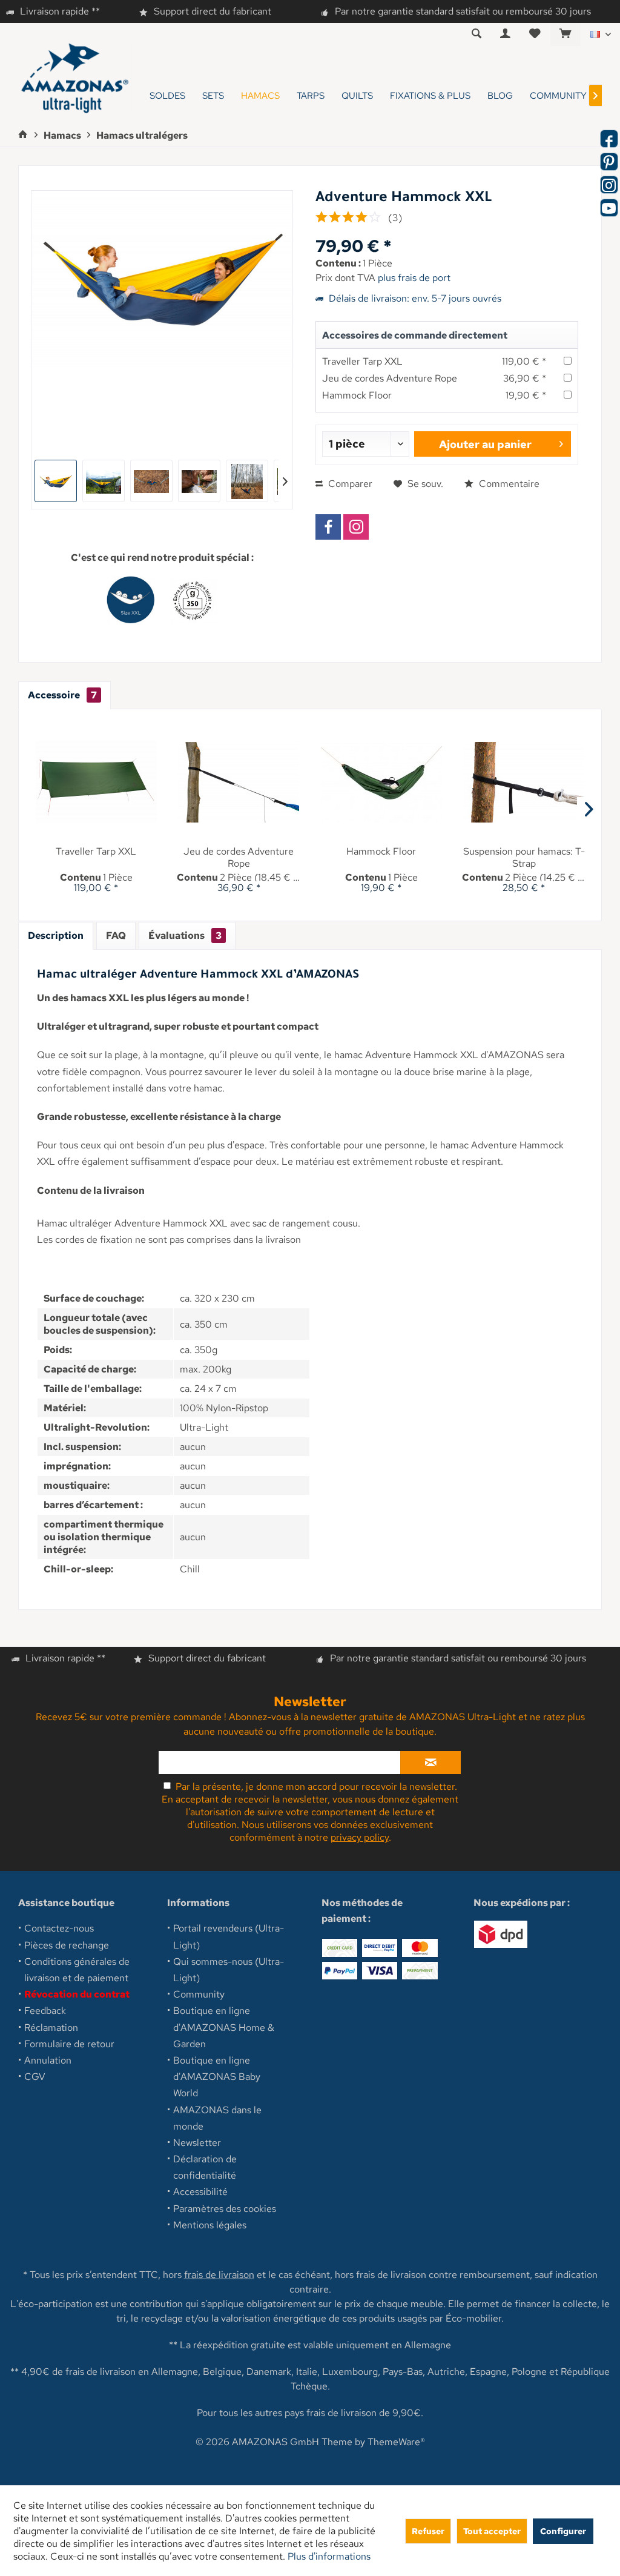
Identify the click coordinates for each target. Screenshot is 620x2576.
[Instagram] (356, 527)
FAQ (116, 935)
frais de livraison (219, 2275)
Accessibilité (200, 2192)
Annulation (48, 2060)
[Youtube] (609, 208)
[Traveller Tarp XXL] (96, 782)
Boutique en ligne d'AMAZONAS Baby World (217, 2077)
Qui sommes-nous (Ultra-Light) (229, 1970)
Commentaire (508, 484)
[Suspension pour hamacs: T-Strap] (524, 782)
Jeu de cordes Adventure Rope (390, 378)
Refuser (428, 2531)
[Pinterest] (609, 162)
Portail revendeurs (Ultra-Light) (229, 1936)
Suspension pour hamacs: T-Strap (524, 858)
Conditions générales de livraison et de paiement (77, 1970)
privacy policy (360, 1837)
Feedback (45, 2011)
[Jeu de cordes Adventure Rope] (239, 782)
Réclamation (51, 2028)
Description (56, 935)
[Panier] (566, 34)
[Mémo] (535, 34)
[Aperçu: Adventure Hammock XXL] (56, 481)
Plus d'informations (329, 2556)
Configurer (563, 2531)
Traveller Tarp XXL (362, 361)
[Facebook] (328, 527)
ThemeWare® (396, 2442)
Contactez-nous (59, 1928)
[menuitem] (565, 35)
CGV (35, 2077)
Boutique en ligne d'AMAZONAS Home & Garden (224, 2027)
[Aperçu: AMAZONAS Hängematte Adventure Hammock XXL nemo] (104, 481)
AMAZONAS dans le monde (217, 2118)
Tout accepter (492, 2531)
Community (199, 1994)
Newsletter (197, 2143)
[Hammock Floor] (381, 782)
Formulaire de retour (69, 2044)
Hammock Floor (357, 395)
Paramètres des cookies (225, 2209)
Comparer (349, 484)
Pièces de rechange (67, 1945)
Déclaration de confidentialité (205, 2167)
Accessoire (62, 695)
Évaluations (185, 935)
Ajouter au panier (485, 444)
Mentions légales (210, 2225)
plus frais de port (414, 278)
